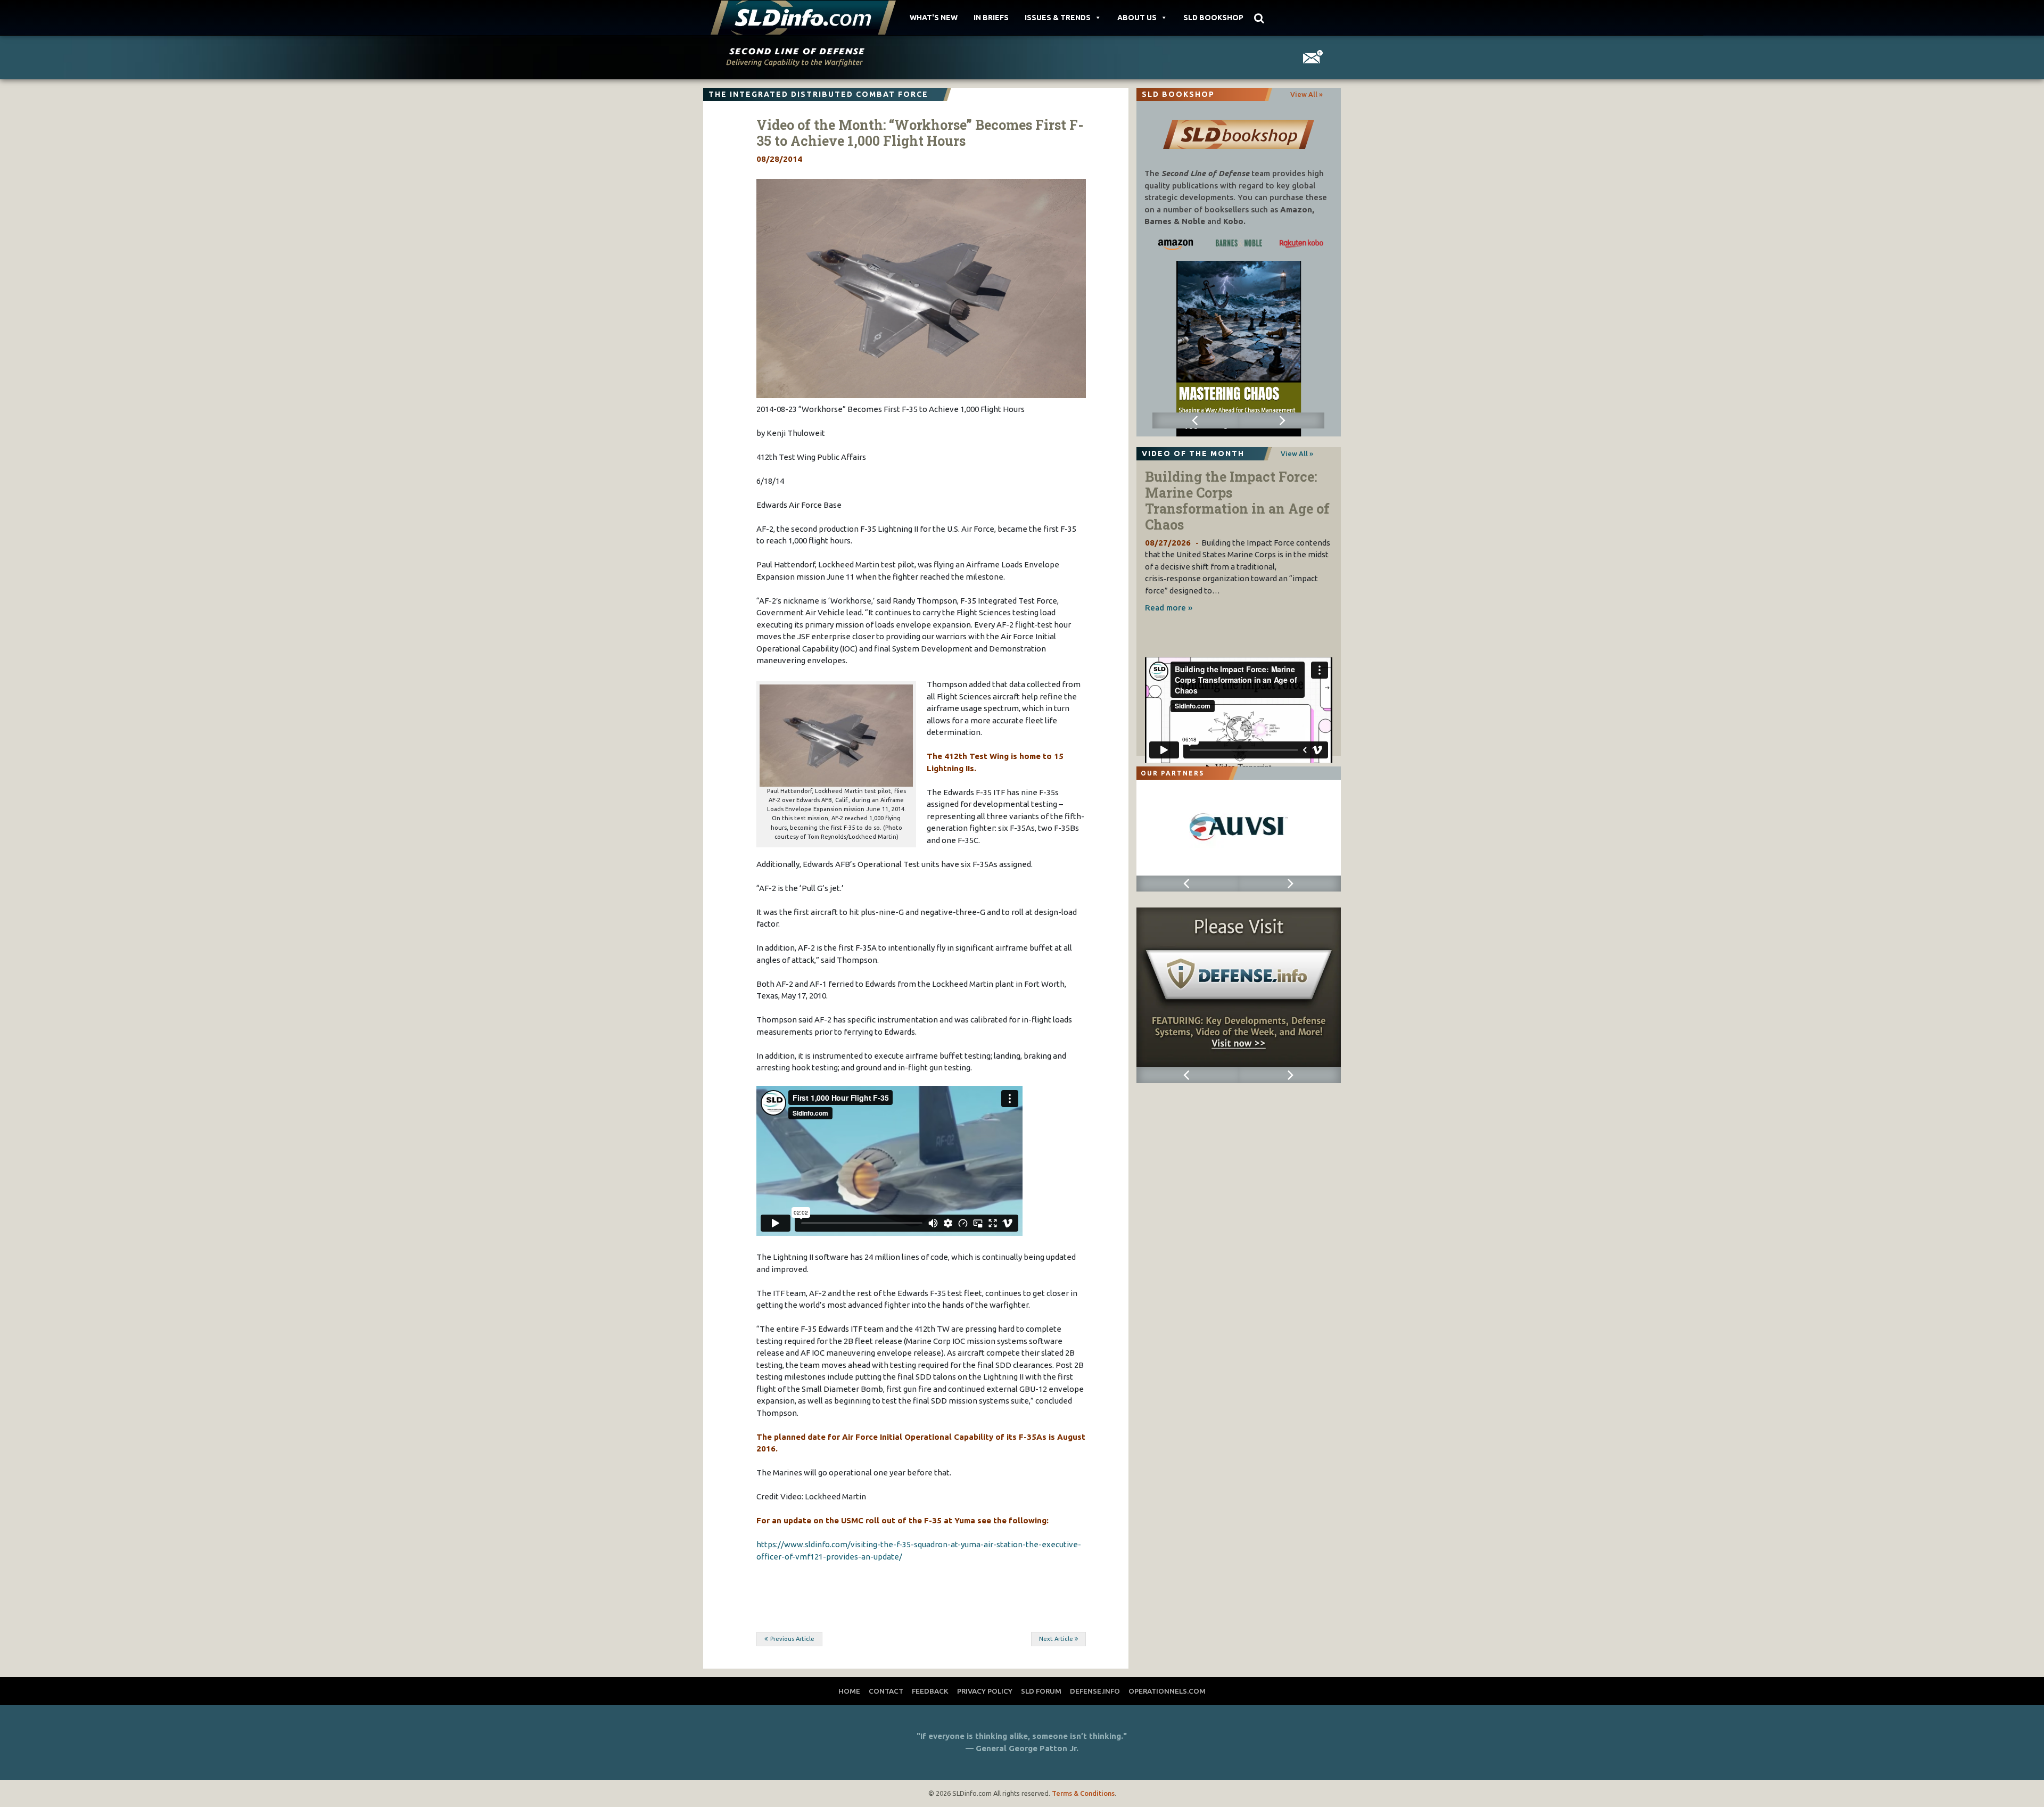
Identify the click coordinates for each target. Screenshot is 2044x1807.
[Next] (1281, 420)
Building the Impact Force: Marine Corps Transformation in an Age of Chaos (1237, 501)
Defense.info (1095, 1691)
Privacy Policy (985, 1691)
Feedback (930, 1691)
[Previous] (1195, 420)
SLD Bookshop (1213, 18)
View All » (1307, 94)
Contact (886, 1691)
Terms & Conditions (1083, 1793)
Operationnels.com (1167, 1691)
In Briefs (991, 18)
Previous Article (792, 1639)
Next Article (1056, 1639)
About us (1137, 18)
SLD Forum (1041, 1691)
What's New (934, 18)
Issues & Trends (1058, 18)
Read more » (1169, 608)
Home (849, 1691)
